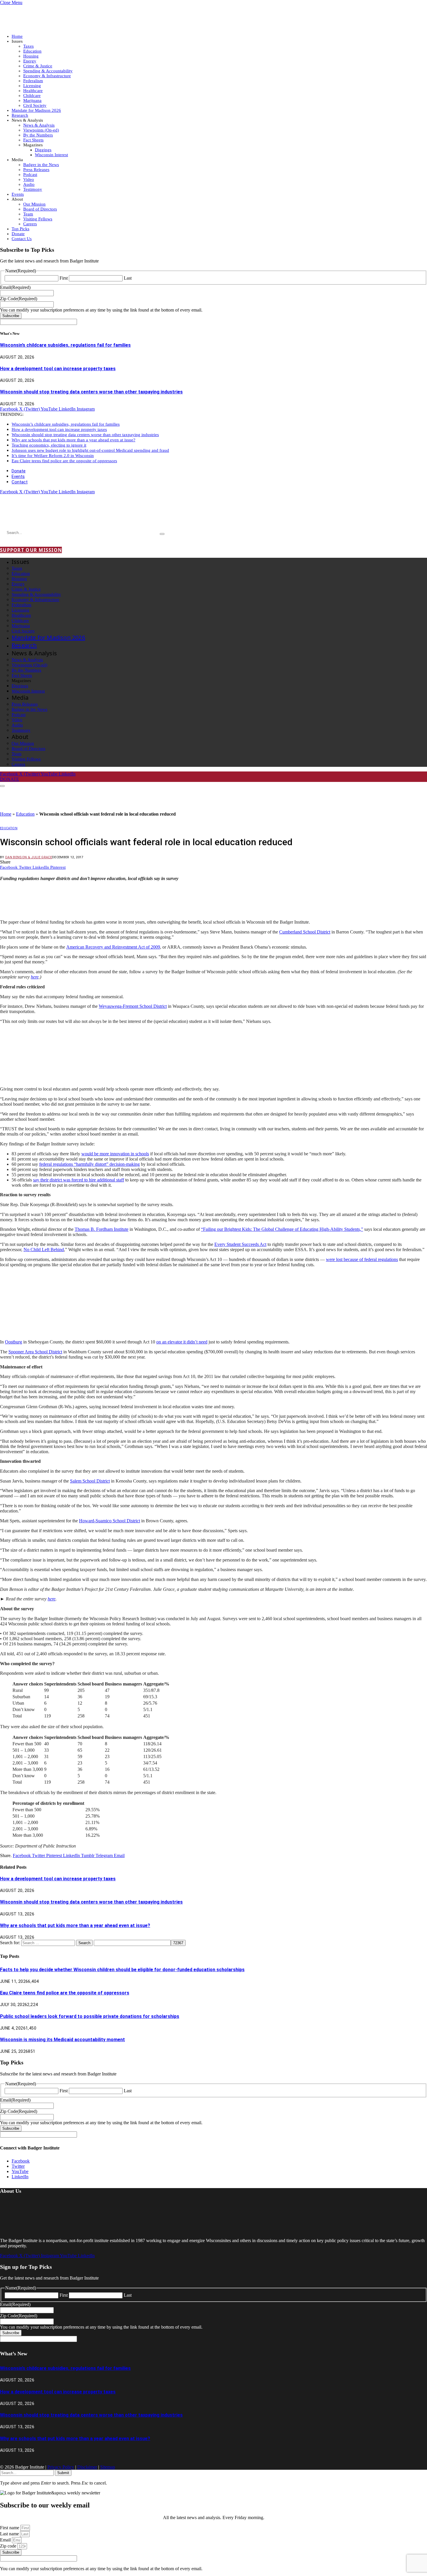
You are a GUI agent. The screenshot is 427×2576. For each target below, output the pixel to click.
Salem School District (90, 1481)
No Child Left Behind (44, 1250)
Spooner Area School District (35, 1352)
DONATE (10, 779)
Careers (30, 224)
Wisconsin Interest (51, 155)
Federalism (33, 81)
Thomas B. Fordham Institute (102, 1229)
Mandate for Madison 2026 (36, 110)
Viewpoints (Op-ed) (41, 130)
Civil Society (35, 105)
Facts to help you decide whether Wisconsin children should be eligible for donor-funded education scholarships (122, 1970)
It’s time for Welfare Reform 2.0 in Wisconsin (53, 456)
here (52, 1599)
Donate (18, 234)
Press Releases (36, 170)
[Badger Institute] (69, 516)
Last (128, 278)
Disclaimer (87, 2467)
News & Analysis (39, 125)
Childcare (32, 96)
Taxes (28, 46)
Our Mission (34, 204)
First (64, 278)
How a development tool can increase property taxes (58, 369)
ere (36, 977)
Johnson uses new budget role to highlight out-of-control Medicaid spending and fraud (90, 450)
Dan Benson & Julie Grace (29, 857)
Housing (31, 56)
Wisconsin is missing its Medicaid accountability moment (62, 2040)
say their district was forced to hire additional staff (79, 1180)
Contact (20, 482)
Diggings (43, 150)
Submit (63, 2473)
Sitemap (108, 2467)
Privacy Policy (61, 2467)
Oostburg (14, 1342)
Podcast (30, 175)
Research (20, 115)
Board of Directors (40, 209)
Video (29, 179)
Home (17, 36)
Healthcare (33, 91)
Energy (30, 61)
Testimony (33, 189)
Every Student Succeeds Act (240, 1244)
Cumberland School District (305, 932)
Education (32, 51)
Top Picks (20, 229)
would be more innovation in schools (115, 1154)
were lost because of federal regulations (362, 1259)
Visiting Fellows (38, 219)
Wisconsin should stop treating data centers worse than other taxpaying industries (91, 392)
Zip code (9, 2546)
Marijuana (32, 100)
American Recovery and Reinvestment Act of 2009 (113, 947)
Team (28, 214)
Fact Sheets (33, 140)
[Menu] (2, 786)
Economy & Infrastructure (47, 76)
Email (6, 2540)
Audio (29, 184)
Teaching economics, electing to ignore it (49, 445)
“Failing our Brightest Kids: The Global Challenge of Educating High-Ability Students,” (282, 1229)
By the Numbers (38, 135)
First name (10, 2528)
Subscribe (11, 316)
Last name (10, 2534)
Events (18, 194)
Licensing (32, 86)
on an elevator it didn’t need (182, 1342)
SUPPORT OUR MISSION (31, 550)
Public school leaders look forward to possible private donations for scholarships (90, 2016)
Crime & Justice (38, 66)
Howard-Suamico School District (110, 1521)
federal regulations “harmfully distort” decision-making (89, 1164)
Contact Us (22, 239)
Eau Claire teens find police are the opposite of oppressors (64, 461)
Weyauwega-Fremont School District (133, 1006)
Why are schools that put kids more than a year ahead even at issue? (73, 440)
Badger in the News (41, 165)
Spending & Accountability (48, 71)
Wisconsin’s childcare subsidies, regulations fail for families (65, 345)
